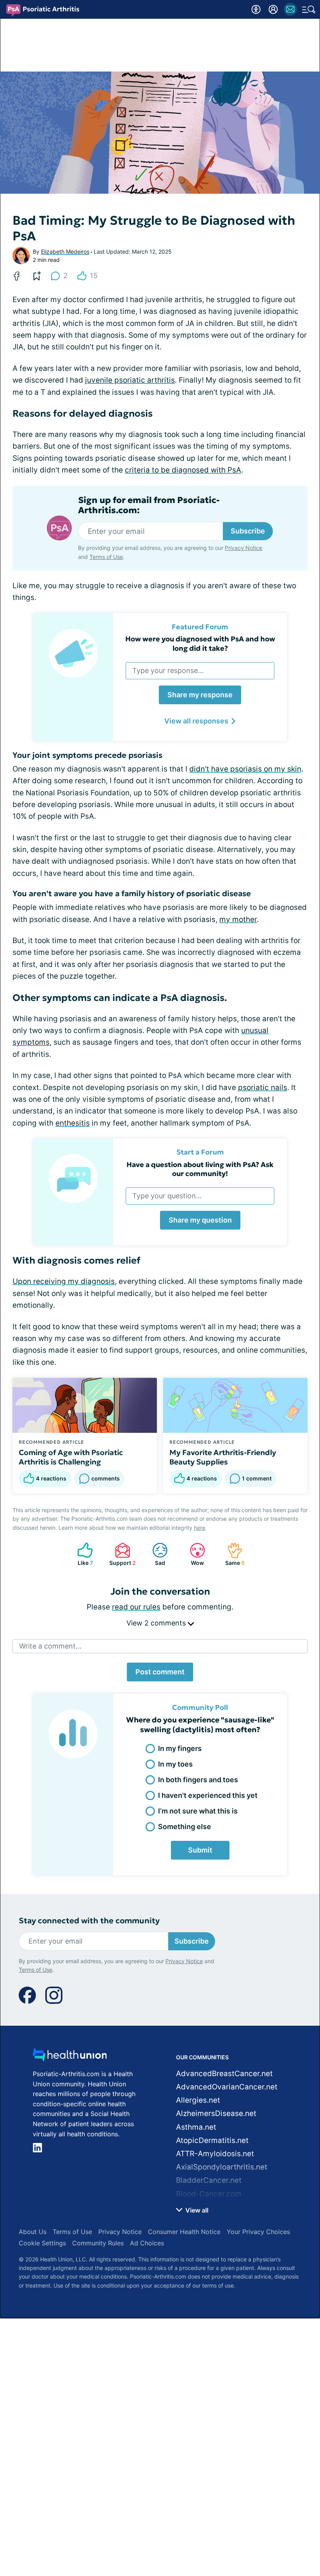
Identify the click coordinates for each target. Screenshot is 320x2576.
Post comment (160, 1672)
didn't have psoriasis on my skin (245, 769)
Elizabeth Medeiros (65, 252)
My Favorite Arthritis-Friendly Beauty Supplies (223, 1457)
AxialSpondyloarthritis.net (222, 2167)
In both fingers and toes (198, 1780)
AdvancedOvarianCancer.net (227, 2087)
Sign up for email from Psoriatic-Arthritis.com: (149, 505)
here (200, 1528)
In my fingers (180, 1748)
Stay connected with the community (89, 1921)
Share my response (200, 695)
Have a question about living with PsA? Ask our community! (200, 1169)
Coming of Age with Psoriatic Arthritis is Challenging (71, 1457)
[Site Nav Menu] (309, 9)
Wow (193, 1554)
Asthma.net (196, 2127)
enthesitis (73, 1123)
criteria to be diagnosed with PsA (183, 470)
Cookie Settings (42, 2243)
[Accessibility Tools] (256, 9)
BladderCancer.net (209, 2180)
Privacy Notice (244, 548)
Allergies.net (198, 2100)
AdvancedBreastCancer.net (224, 2074)
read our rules (136, 1607)
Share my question (200, 1220)
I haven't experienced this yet (208, 1795)
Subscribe (248, 531)
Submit (200, 1850)
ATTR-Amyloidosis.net (215, 2154)
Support (121, 1554)
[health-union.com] (70, 2057)
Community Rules (98, 2243)
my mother (238, 919)
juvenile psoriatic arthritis (130, 380)
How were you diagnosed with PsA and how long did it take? (200, 643)
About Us (33, 2232)
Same (232, 1554)
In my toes (175, 1764)
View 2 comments (157, 1623)
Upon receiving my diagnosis (64, 1281)
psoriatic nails (263, 1088)
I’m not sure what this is (198, 1811)
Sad (155, 1554)
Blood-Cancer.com (209, 2194)
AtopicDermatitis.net (212, 2140)
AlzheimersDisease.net (216, 2113)
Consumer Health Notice (184, 2232)
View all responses (196, 721)
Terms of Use (106, 557)
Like (81, 1554)
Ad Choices (147, 2243)
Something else (185, 1827)
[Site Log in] (273, 9)
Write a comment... (50, 1646)
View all (196, 2210)
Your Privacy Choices (258, 2232)
